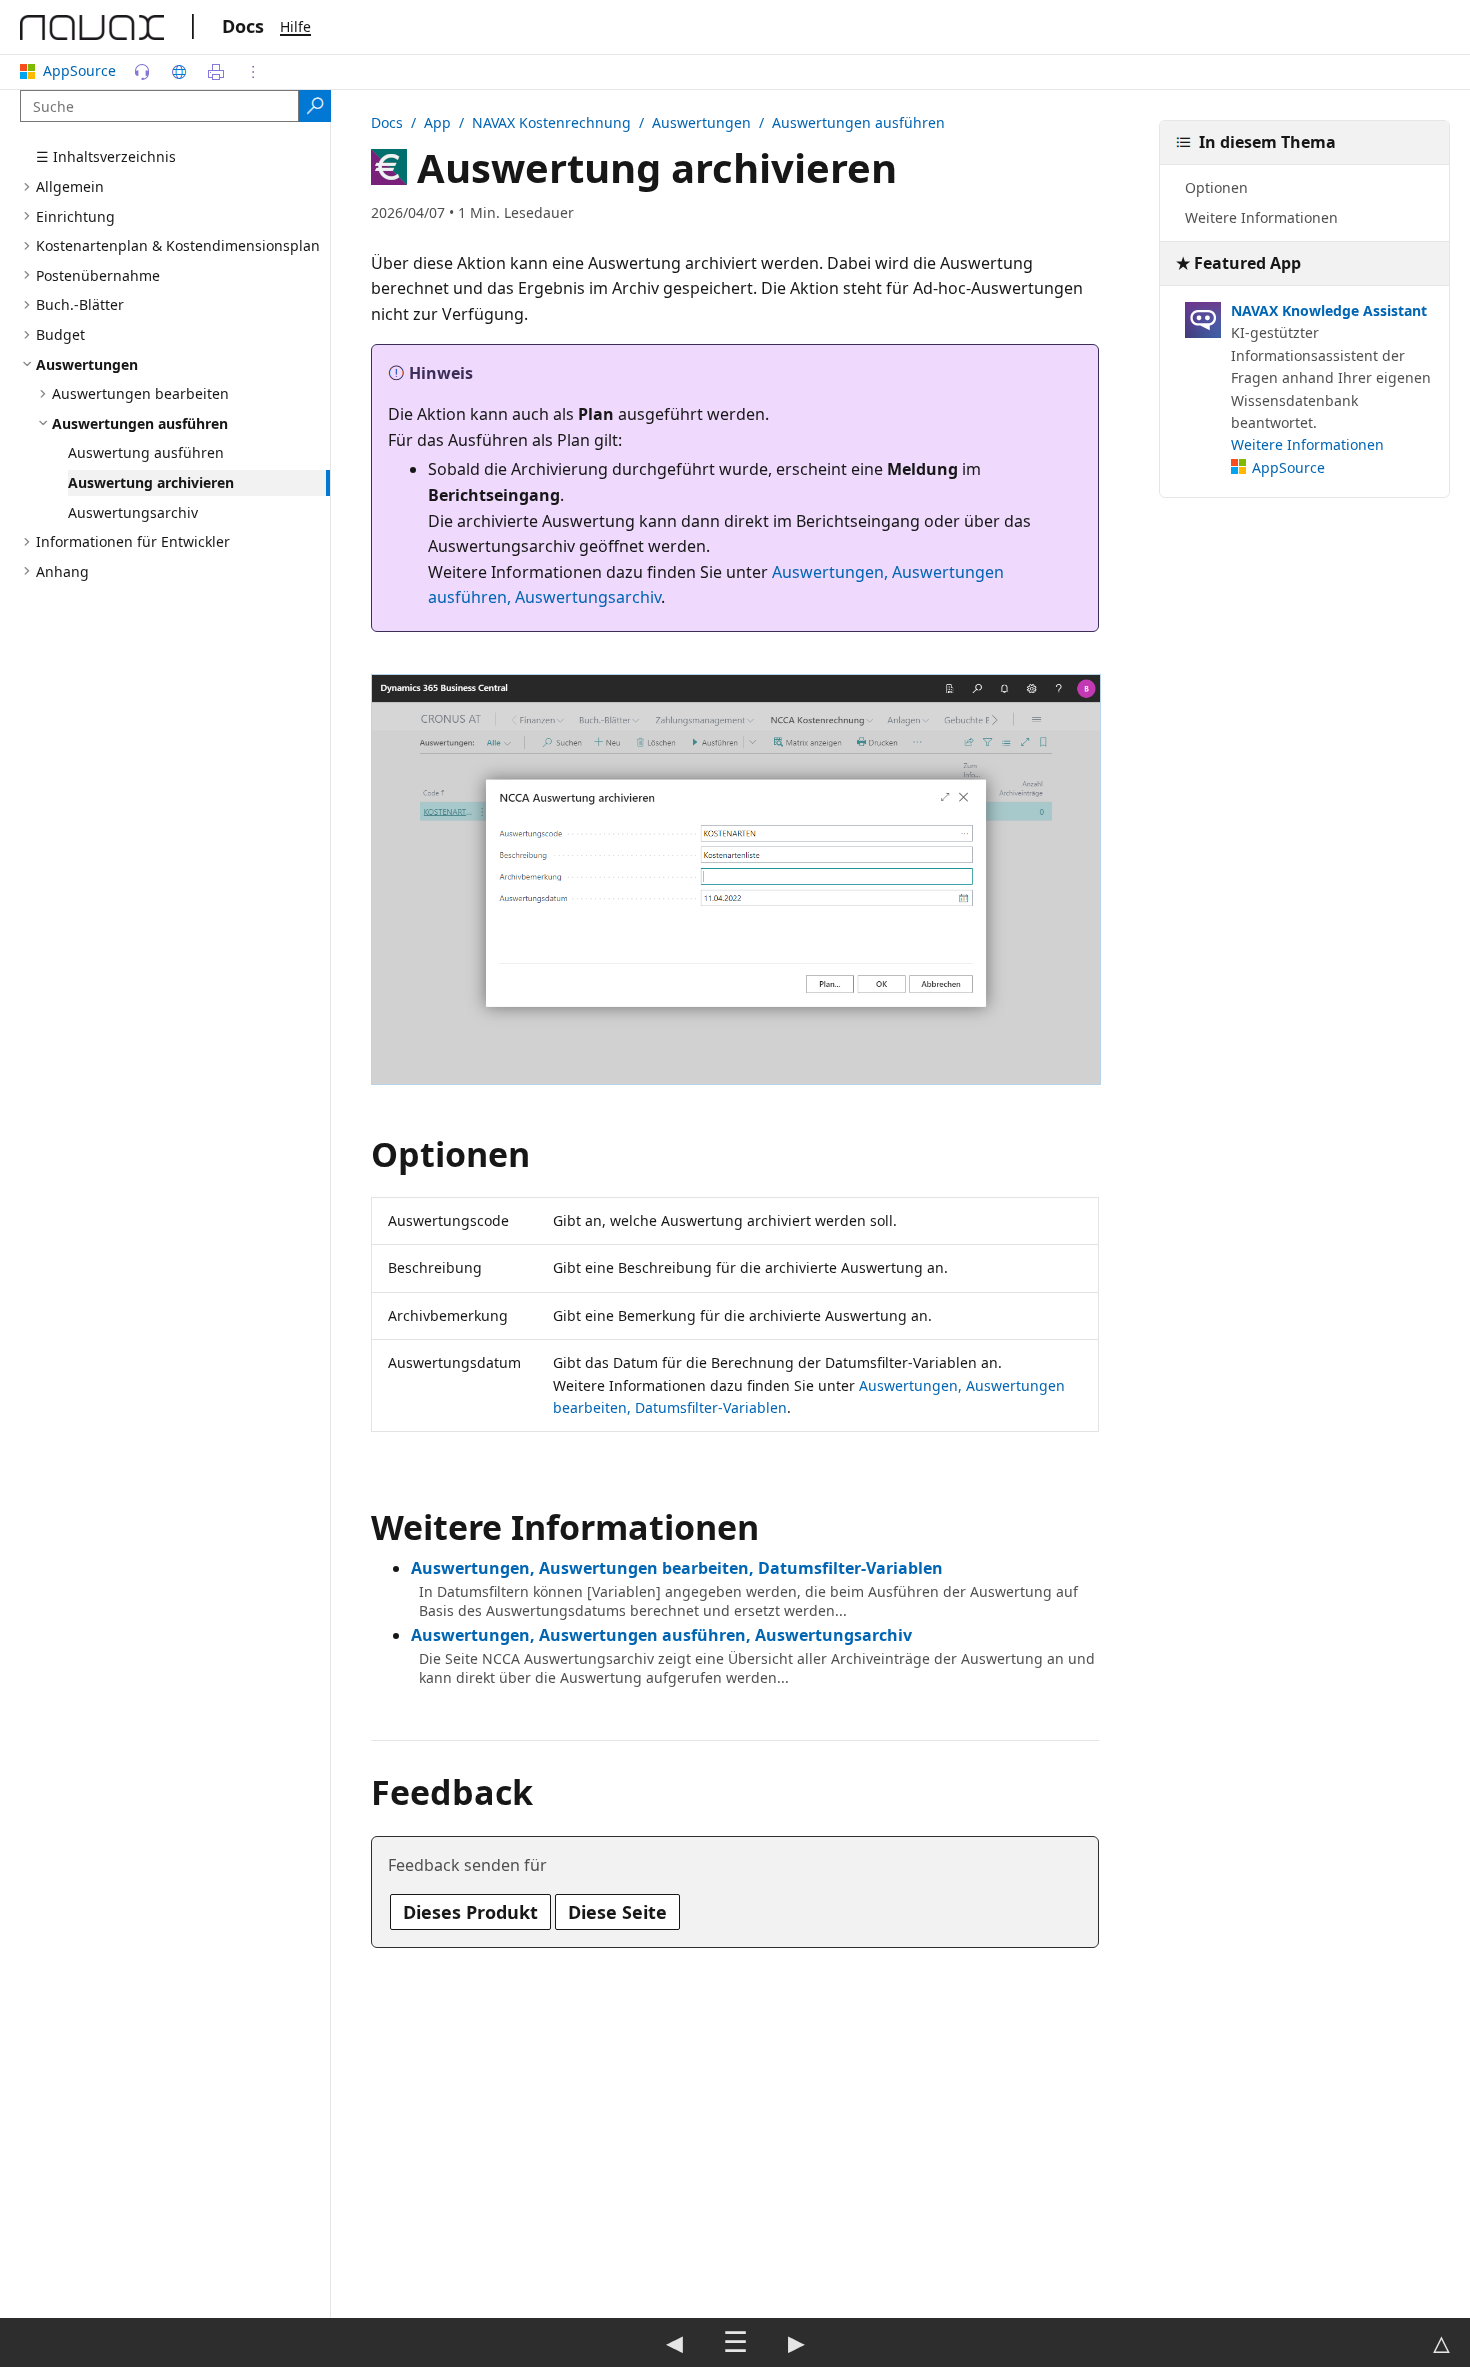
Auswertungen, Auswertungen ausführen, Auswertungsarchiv (661, 1635)
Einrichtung (75, 215)
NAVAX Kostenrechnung (551, 122)
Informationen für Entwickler (133, 541)
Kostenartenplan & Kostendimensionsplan (178, 245)
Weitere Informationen (1261, 217)
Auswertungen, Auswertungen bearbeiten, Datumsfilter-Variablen (677, 1568)
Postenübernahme (98, 274)
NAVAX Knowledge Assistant (1329, 310)
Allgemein (70, 186)
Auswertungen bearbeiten (140, 393)
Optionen (1216, 187)
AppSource (79, 70)
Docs (243, 26)
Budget (60, 334)
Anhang (62, 570)
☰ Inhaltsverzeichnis (106, 156)
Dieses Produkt (470, 1912)
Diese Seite (617, 1912)
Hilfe (295, 26)
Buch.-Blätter (80, 304)
